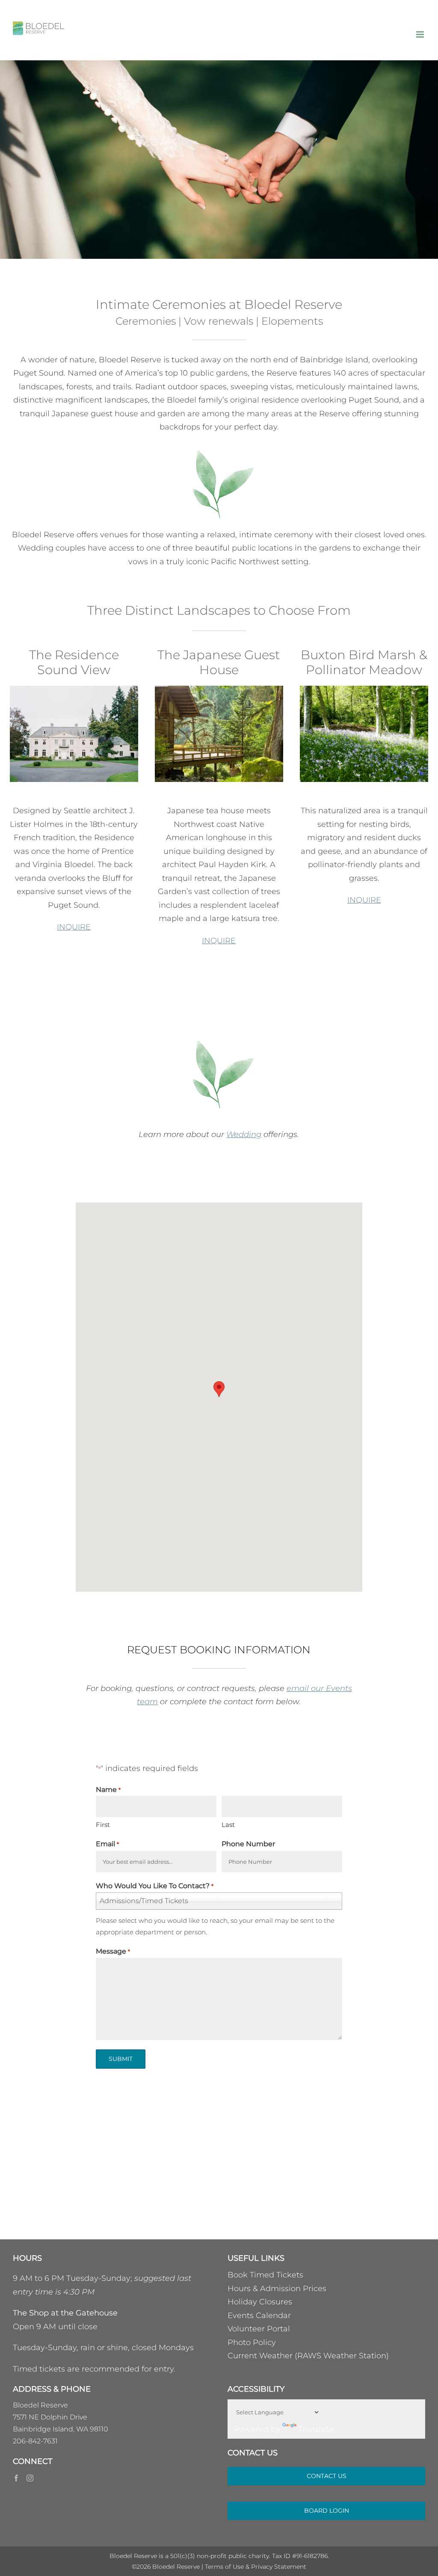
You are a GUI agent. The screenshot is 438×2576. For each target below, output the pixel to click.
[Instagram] (30, 2478)
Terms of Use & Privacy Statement (256, 2567)
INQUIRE (74, 927)
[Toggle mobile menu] (421, 34)
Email (107, 1844)
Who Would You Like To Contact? (154, 1886)
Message (113, 1951)
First (103, 1825)
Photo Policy (252, 2342)
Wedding (244, 1134)
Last (228, 1825)
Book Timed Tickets (265, 2275)
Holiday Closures (260, 2302)
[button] (219, 1389)
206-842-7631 (35, 2441)
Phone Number (248, 1844)
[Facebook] (16, 2478)
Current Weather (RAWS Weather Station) (308, 2356)
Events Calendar (259, 2315)
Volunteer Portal (259, 2329)
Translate (316, 2429)
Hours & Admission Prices (277, 2289)
